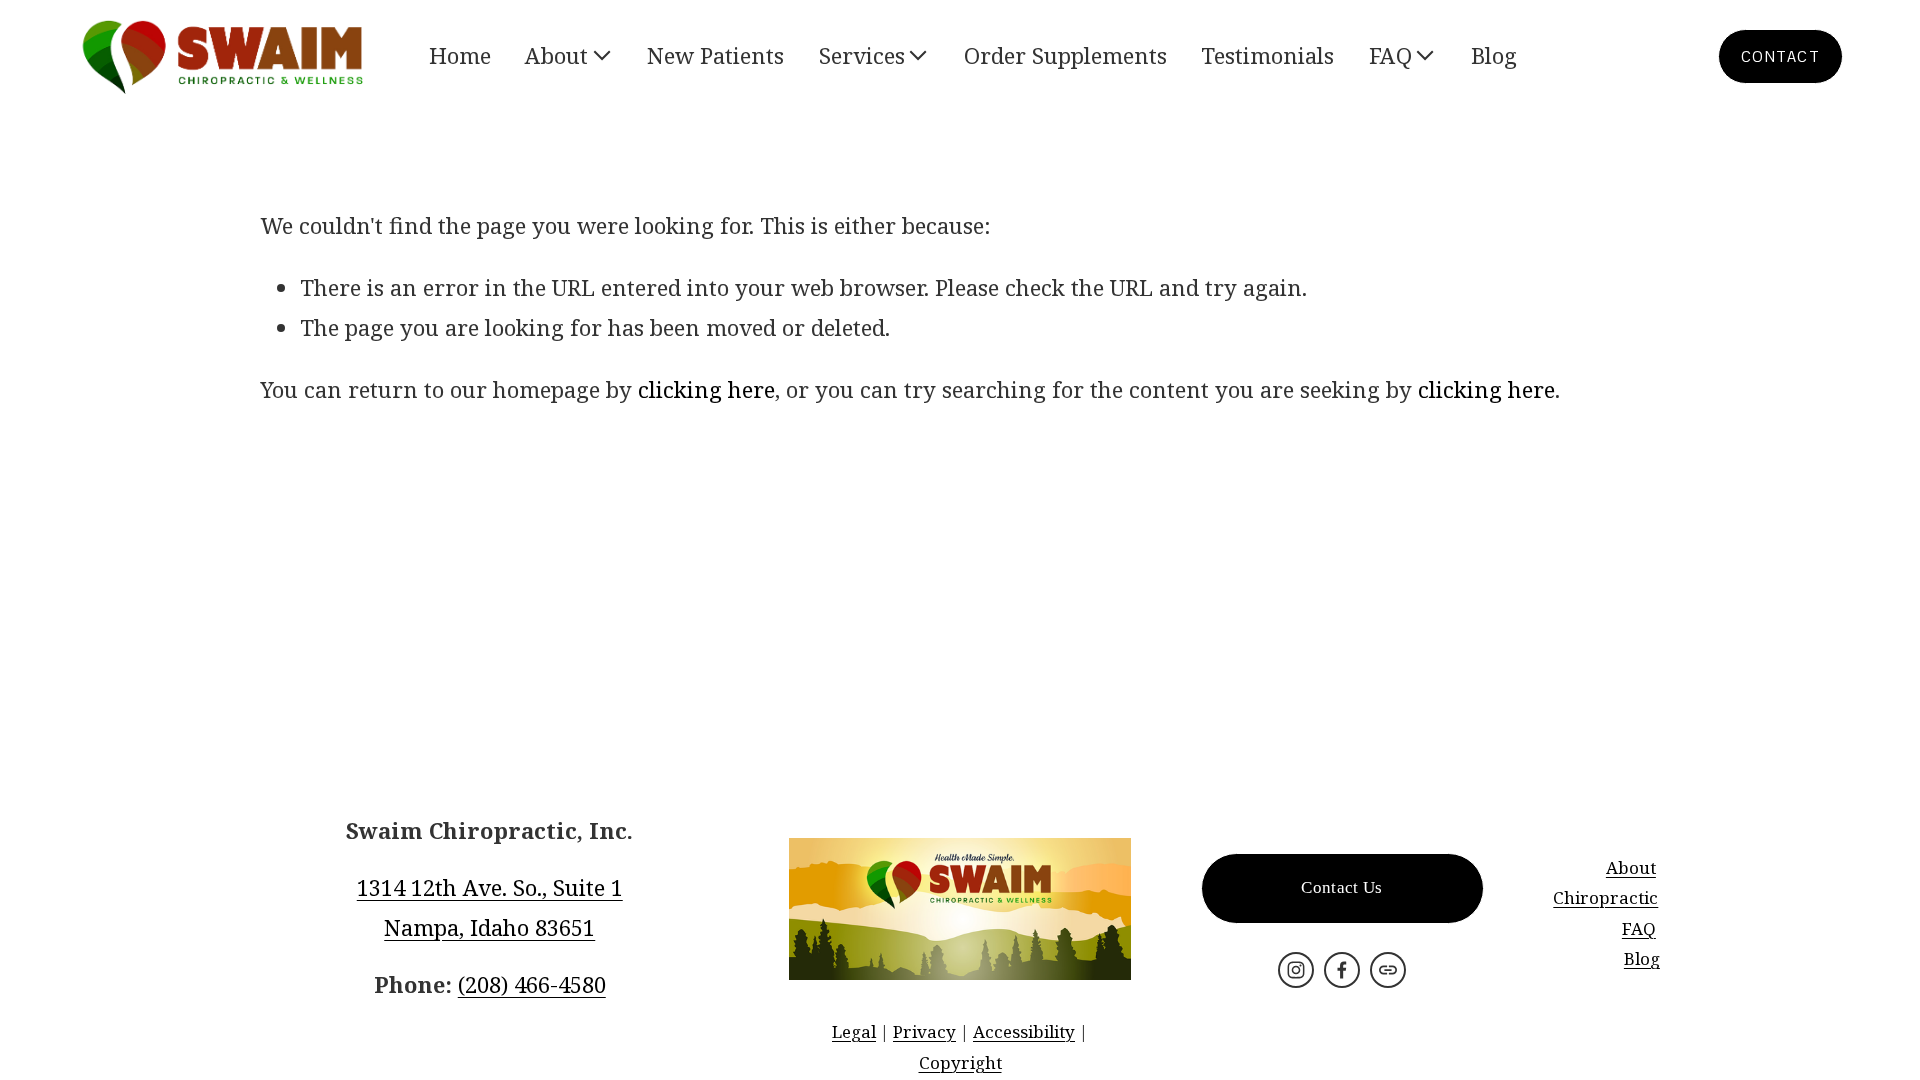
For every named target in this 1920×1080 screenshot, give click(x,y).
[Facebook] (1342, 970)
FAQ (1639, 928)
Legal (854, 1031)
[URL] (1388, 970)
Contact (1780, 56)
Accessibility (1024, 1031)
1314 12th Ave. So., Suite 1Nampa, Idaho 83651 (490, 907)
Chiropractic (1605, 897)
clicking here (706, 389)
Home (460, 55)
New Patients (715, 55)
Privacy (924, 1031)
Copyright (960, 1062)
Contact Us (1341, 887)
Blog (1494, 55)
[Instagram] (1296, 970)
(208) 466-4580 (532, 984)
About (1631, 867)
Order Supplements (1065, 55)
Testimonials (1267, 55)
